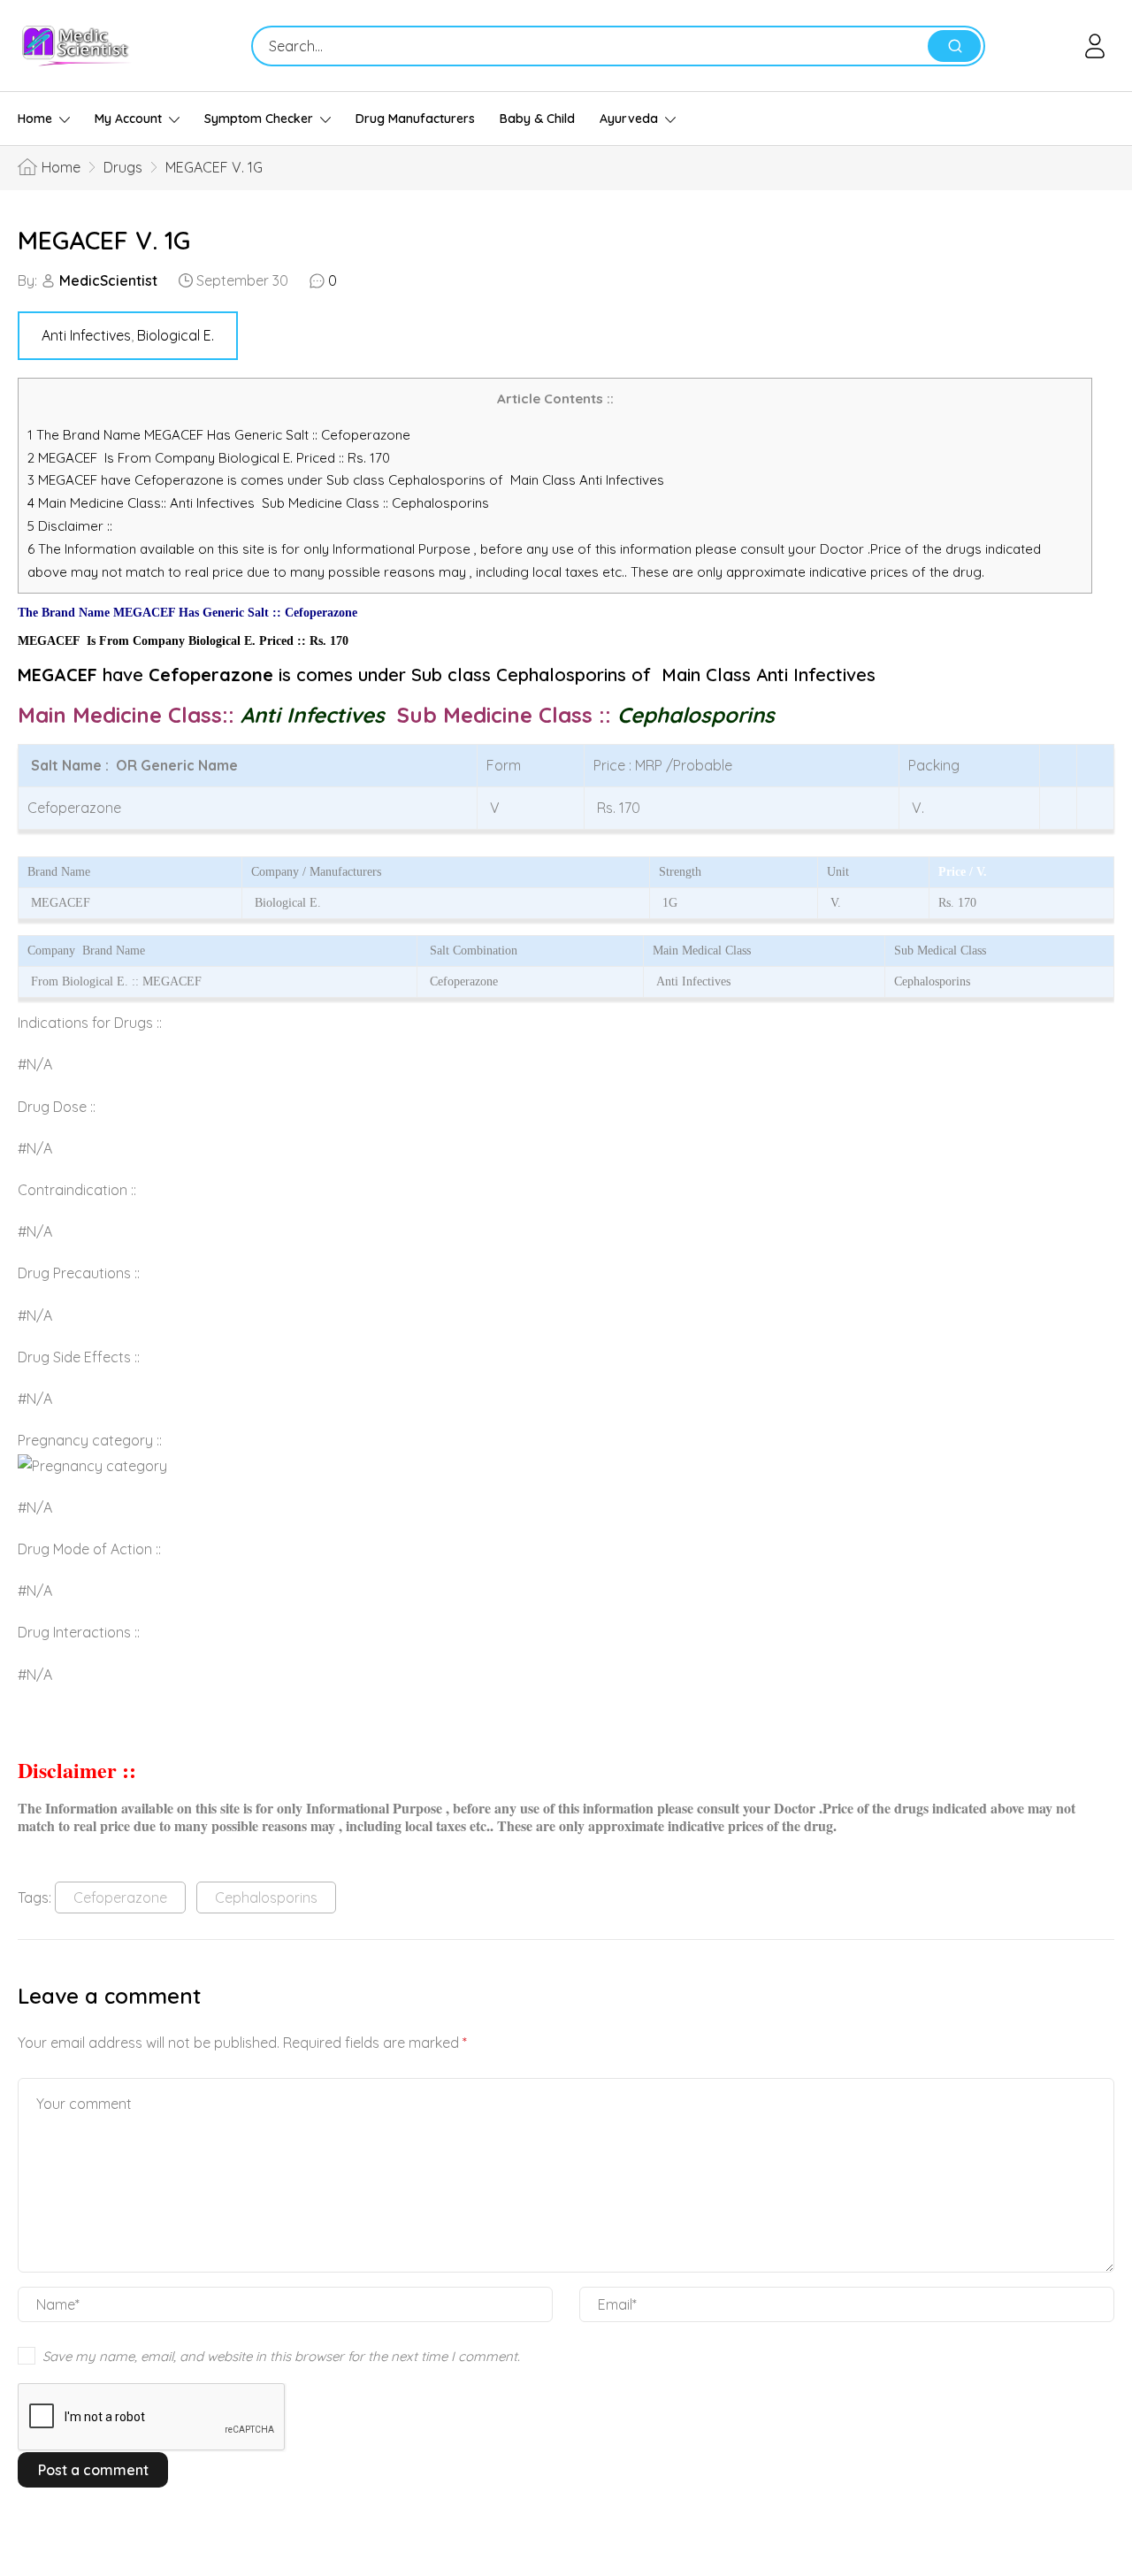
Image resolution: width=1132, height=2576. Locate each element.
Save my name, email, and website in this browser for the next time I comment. (281, 2356)
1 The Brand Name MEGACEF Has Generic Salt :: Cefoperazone (221, 435)
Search (954, 46)
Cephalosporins (266, 1897)
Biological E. (176, 335)
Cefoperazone (120, 1897)
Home (35, 119)
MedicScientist (108, 280)
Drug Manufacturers (415, 119)
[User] (1098, 46)
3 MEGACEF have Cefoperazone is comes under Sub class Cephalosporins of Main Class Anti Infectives (346, 480)
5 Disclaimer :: (70, 526)
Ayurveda (629, 119)
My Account (128, 119)
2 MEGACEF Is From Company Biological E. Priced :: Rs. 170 (209, 458)
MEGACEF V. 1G (104, 240)
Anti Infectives (86, 335)
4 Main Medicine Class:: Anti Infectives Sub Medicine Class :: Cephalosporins (260, 503)
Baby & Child (537, 119)
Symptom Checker (259, 119)
